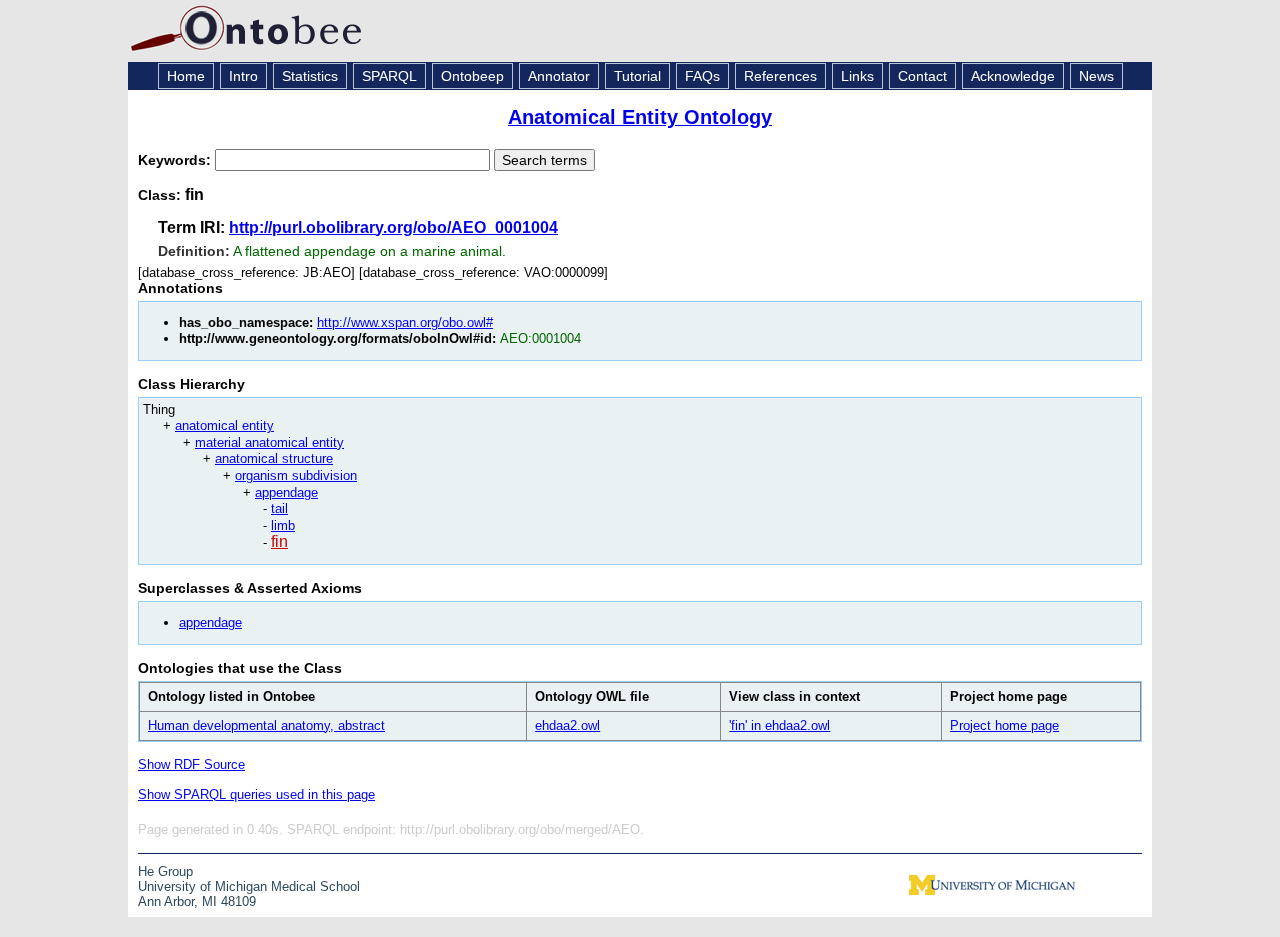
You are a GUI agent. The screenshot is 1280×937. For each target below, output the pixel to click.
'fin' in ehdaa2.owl (779, 725)
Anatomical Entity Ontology (640, 117)
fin (279, 541)
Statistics (310, 76)
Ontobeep (472, 76)
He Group (165, 871)
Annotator (559, 76)
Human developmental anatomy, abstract (266, 725)
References (780, 76)
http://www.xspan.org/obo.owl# (405, 322)
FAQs (702, 76)
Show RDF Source (191, 764)
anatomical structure (274, 458)
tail (279, 508)
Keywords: (176, 160)
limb (283, 525)
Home (186, 76)
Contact (922, 76)
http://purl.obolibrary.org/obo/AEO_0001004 (393, 227)
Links (857, 76)
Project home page (1004, 725)
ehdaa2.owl (567, 725)
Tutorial (637, 76)
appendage (286, 492)
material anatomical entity (269, 442)
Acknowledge (1013, 76)
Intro (243, 76)
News (1096, 76)
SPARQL (389, 76)
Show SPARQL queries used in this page (256, 794)
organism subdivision (296, 475)
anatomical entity (224, 425)
